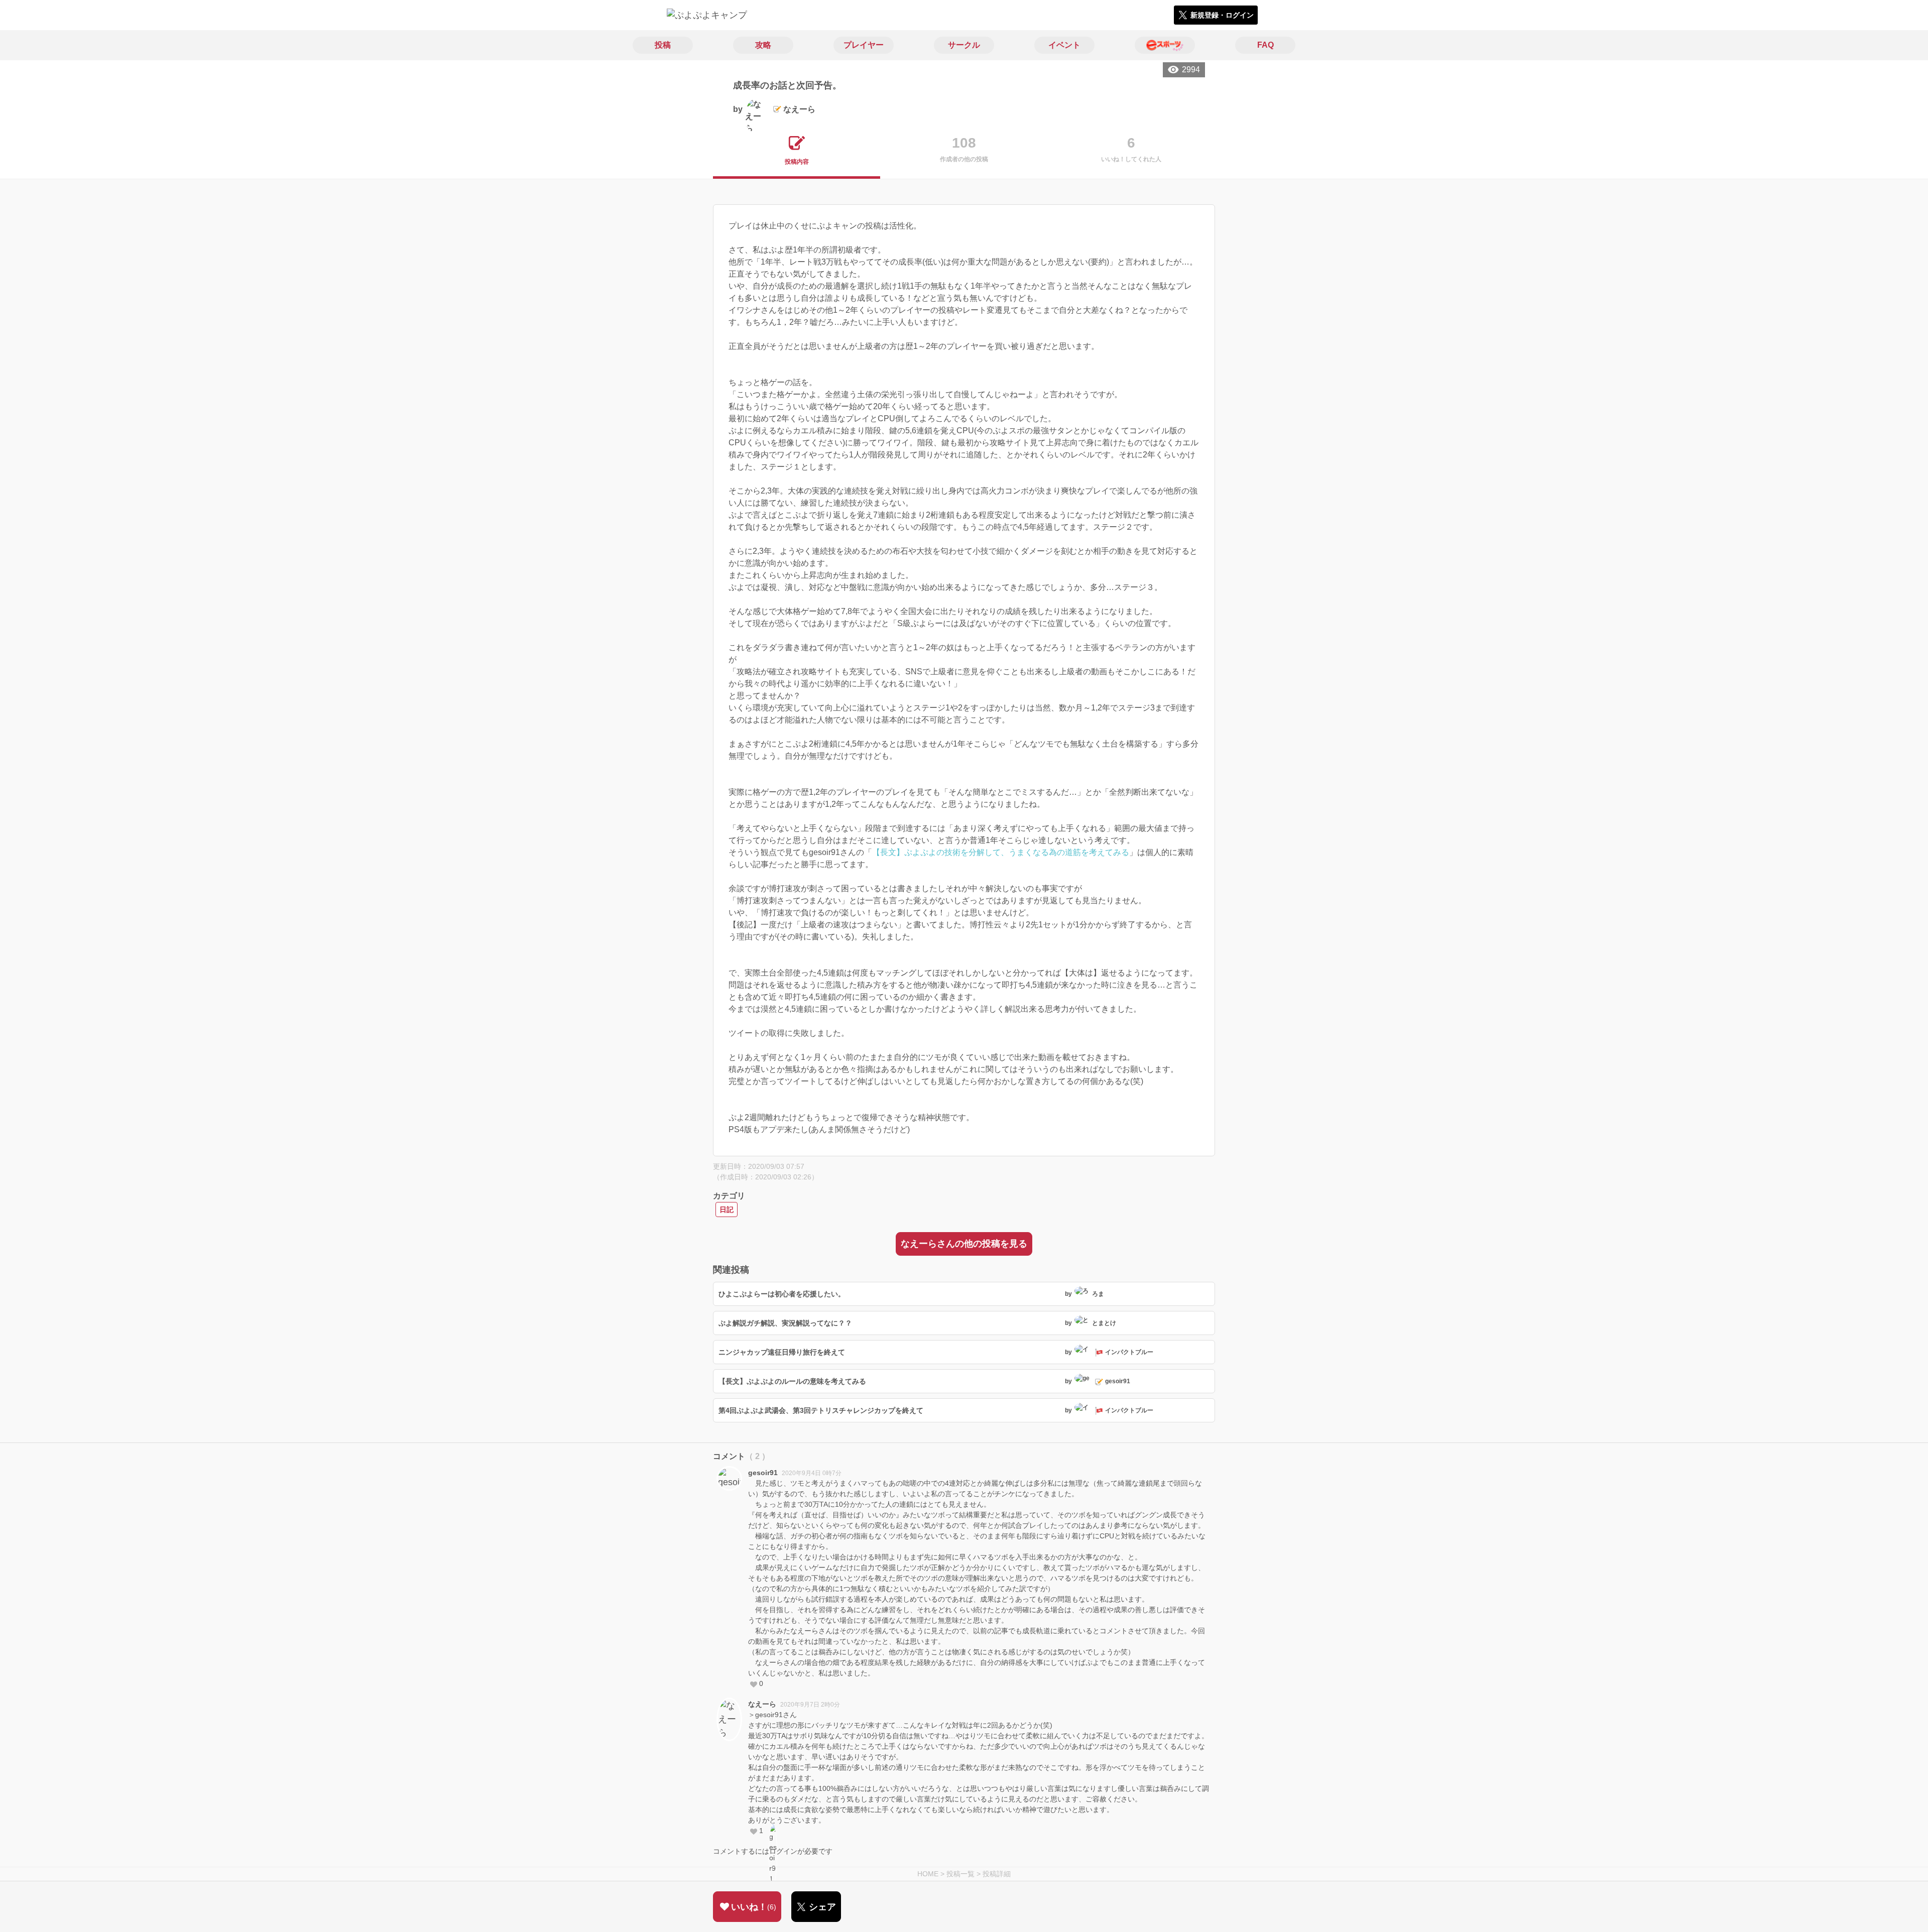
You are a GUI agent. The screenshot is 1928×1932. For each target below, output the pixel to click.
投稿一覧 (960, 1874)
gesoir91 (763, 1473)
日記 (727, 1210)
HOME (928, 1874)
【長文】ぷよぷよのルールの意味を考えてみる (792, 1381)
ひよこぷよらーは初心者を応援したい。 (782, 1294)
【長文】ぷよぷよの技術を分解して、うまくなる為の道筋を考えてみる (1001, 852)
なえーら (762, 1704)
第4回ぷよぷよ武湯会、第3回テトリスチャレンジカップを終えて (821, 1410)
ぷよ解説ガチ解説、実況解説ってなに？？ (785, 1323)
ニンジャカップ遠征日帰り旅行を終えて (782, 1352)
